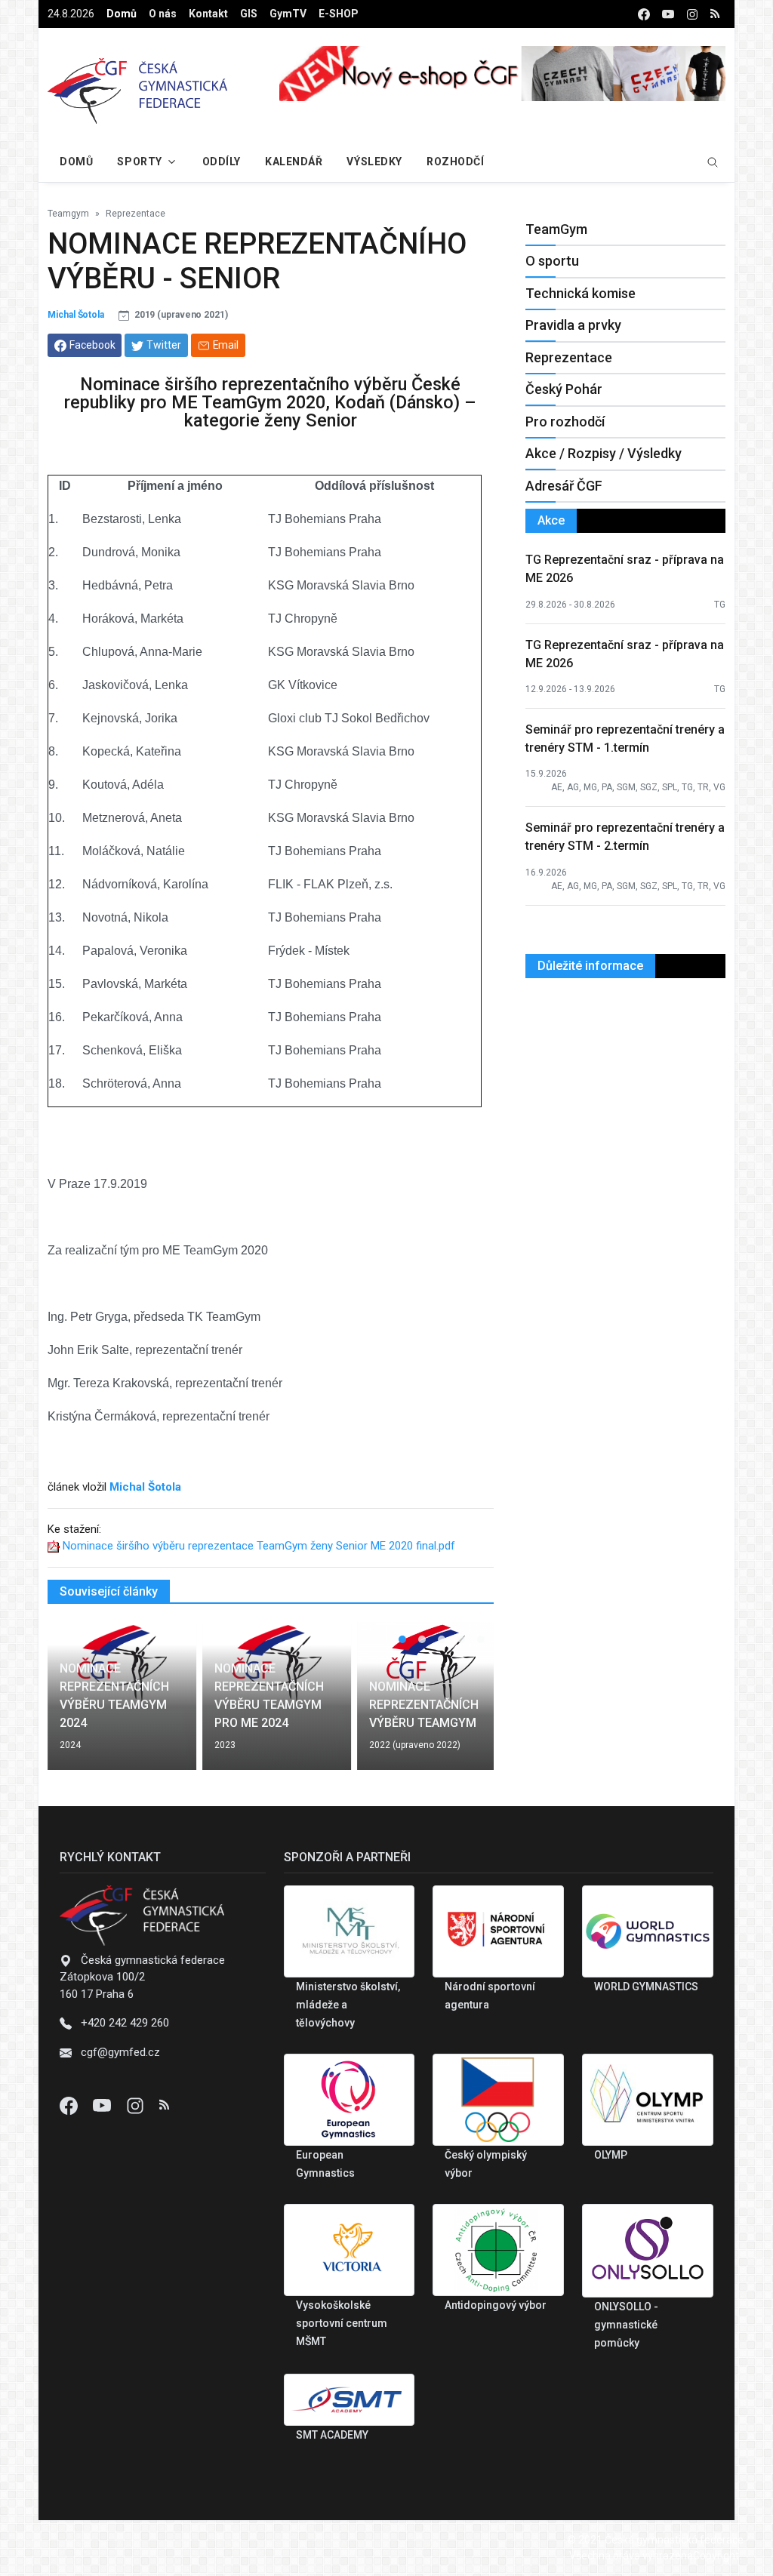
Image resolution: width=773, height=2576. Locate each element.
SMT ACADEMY (332, 2435)
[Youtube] (103, 2105)
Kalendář (294, 162)
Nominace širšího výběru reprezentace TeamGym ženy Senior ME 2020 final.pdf (259, 1546)
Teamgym (68, 214)
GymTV (288, 14)
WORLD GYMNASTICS (646, 1987)
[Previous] (73, 1705)
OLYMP (611, 2155)
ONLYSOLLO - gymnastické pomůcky (626, 2325)
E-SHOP (339, 14)
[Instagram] (137, 2105)
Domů (122, 14)
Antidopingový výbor (496, 2305)
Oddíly (222, 162)
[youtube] (668, 14)
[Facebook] (70, 2105)
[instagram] (692, 14)
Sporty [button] (139, 162)
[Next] (468, 1705)
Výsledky (374, 162)
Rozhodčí (455, 162)
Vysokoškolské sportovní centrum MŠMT (342, 2323)
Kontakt (208, 14)
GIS (249, 14)
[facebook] (644, 14)
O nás (163, 14)
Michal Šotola (76, 315)
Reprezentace (136, 214)
